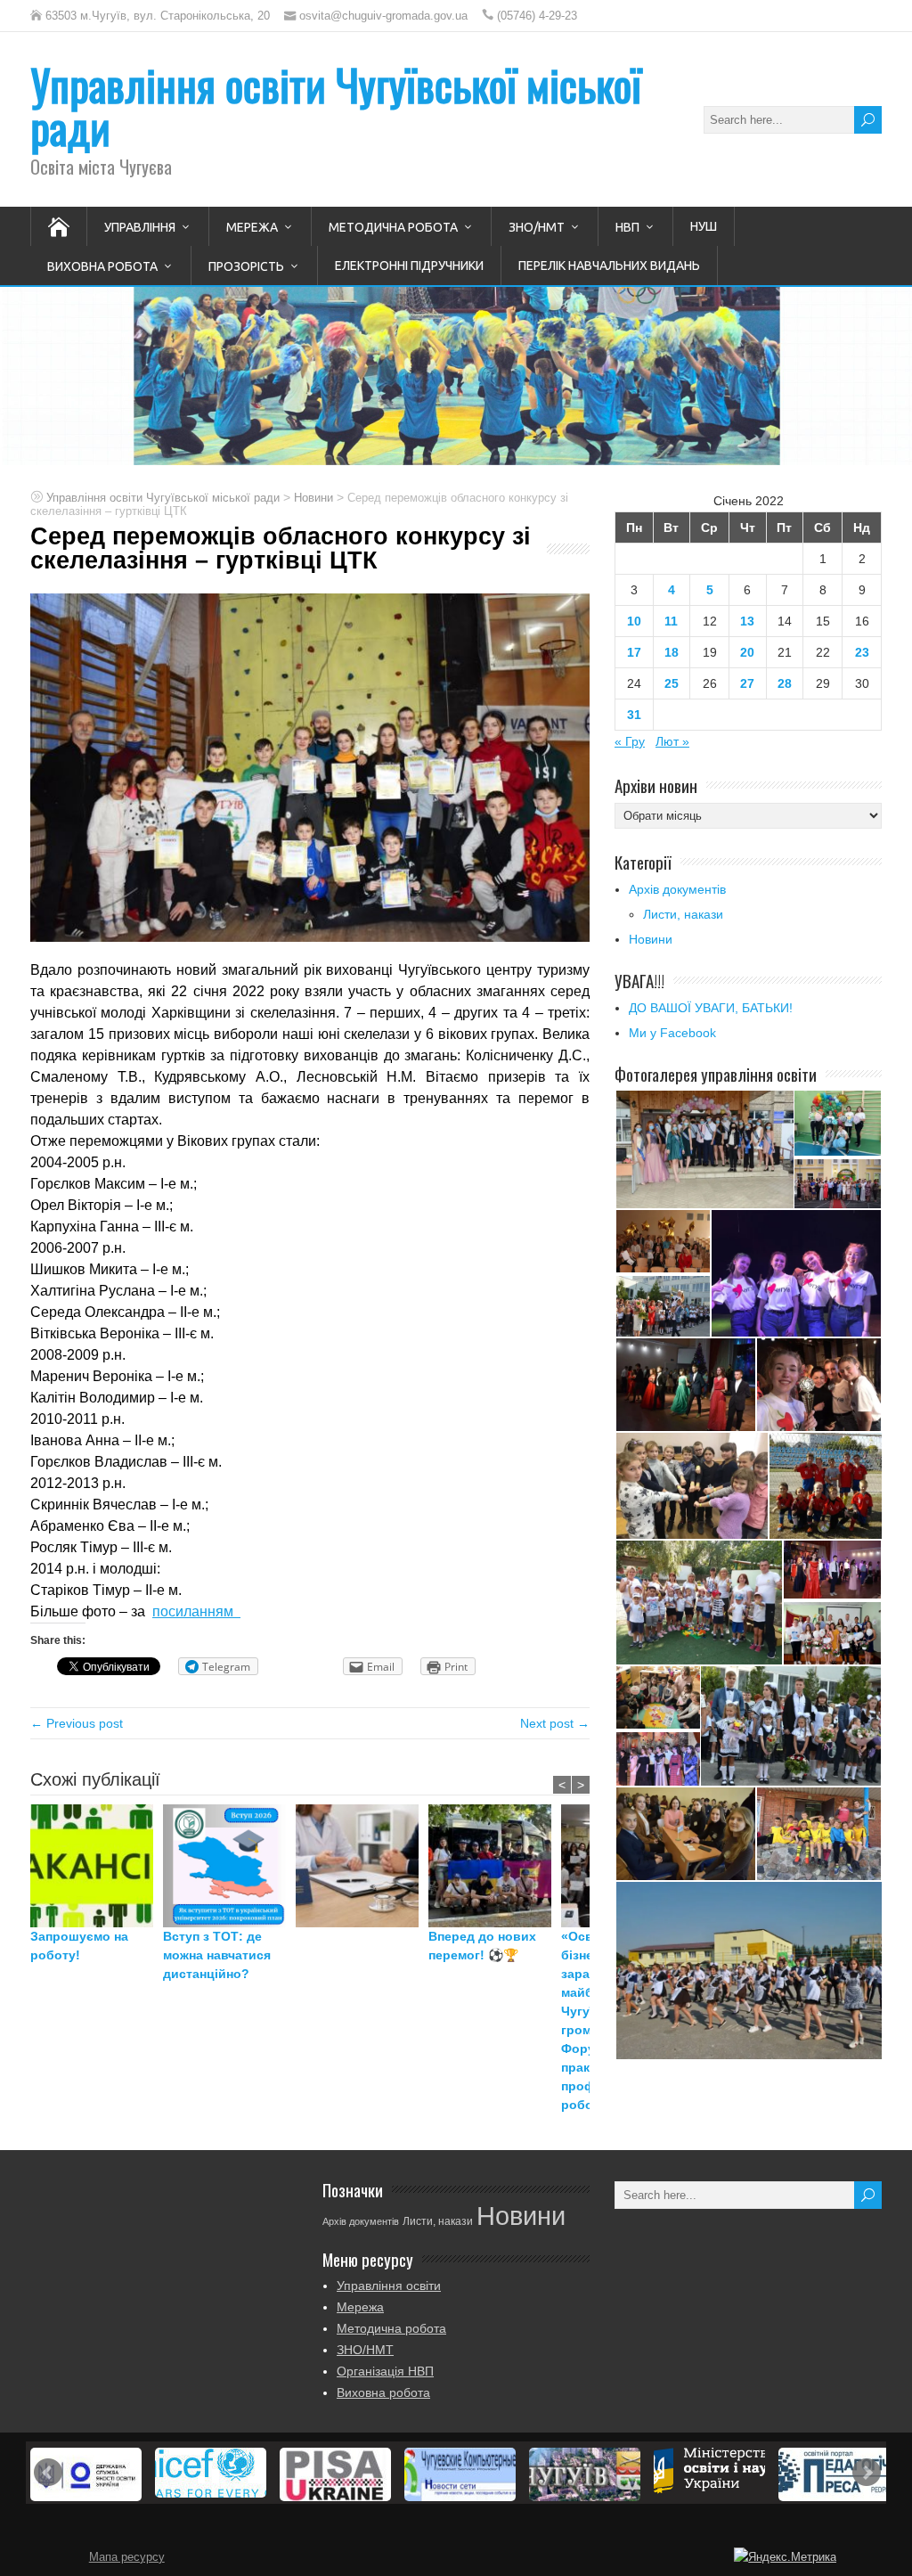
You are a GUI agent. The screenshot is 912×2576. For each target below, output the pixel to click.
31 (634, 715)
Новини (651, 939)
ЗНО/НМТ (537, 227)
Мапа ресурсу (127, 2557)
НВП (627, 227)
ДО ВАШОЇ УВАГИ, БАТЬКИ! (711, 1008)
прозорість (246, 266)
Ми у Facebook (672, 1033)
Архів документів (677, 889)
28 (785, 683)
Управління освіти (389, 2286)
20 (747, 652)
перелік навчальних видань (609, 266)
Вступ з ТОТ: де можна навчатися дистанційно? (217, 1955)
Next (867, 2473)
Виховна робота (102, 266)
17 (634, 652)
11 (671, 621)
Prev (48, 2473)
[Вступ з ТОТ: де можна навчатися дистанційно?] (229, 1866)
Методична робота (393, 227)
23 (862, 652)
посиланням (196, 1611)
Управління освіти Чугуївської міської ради (336, 106)
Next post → (555, 1723)
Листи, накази (683, 914)
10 (634, 621)
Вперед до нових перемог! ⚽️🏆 (482, 1946)
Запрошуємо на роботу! (79, 1946)
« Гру (630, 741)
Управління (140, 227)
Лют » (672, 741)
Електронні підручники (409, 266)
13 (747, 621)
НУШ (704, 226)
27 (747, 683)
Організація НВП (385, 2371)
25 (672, 683)
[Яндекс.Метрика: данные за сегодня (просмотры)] (785, 2557)
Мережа (252, 227)
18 (672, 652)
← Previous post (77, 1723)
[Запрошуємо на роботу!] (97, 1866)
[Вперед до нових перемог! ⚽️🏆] (495, 1866)
